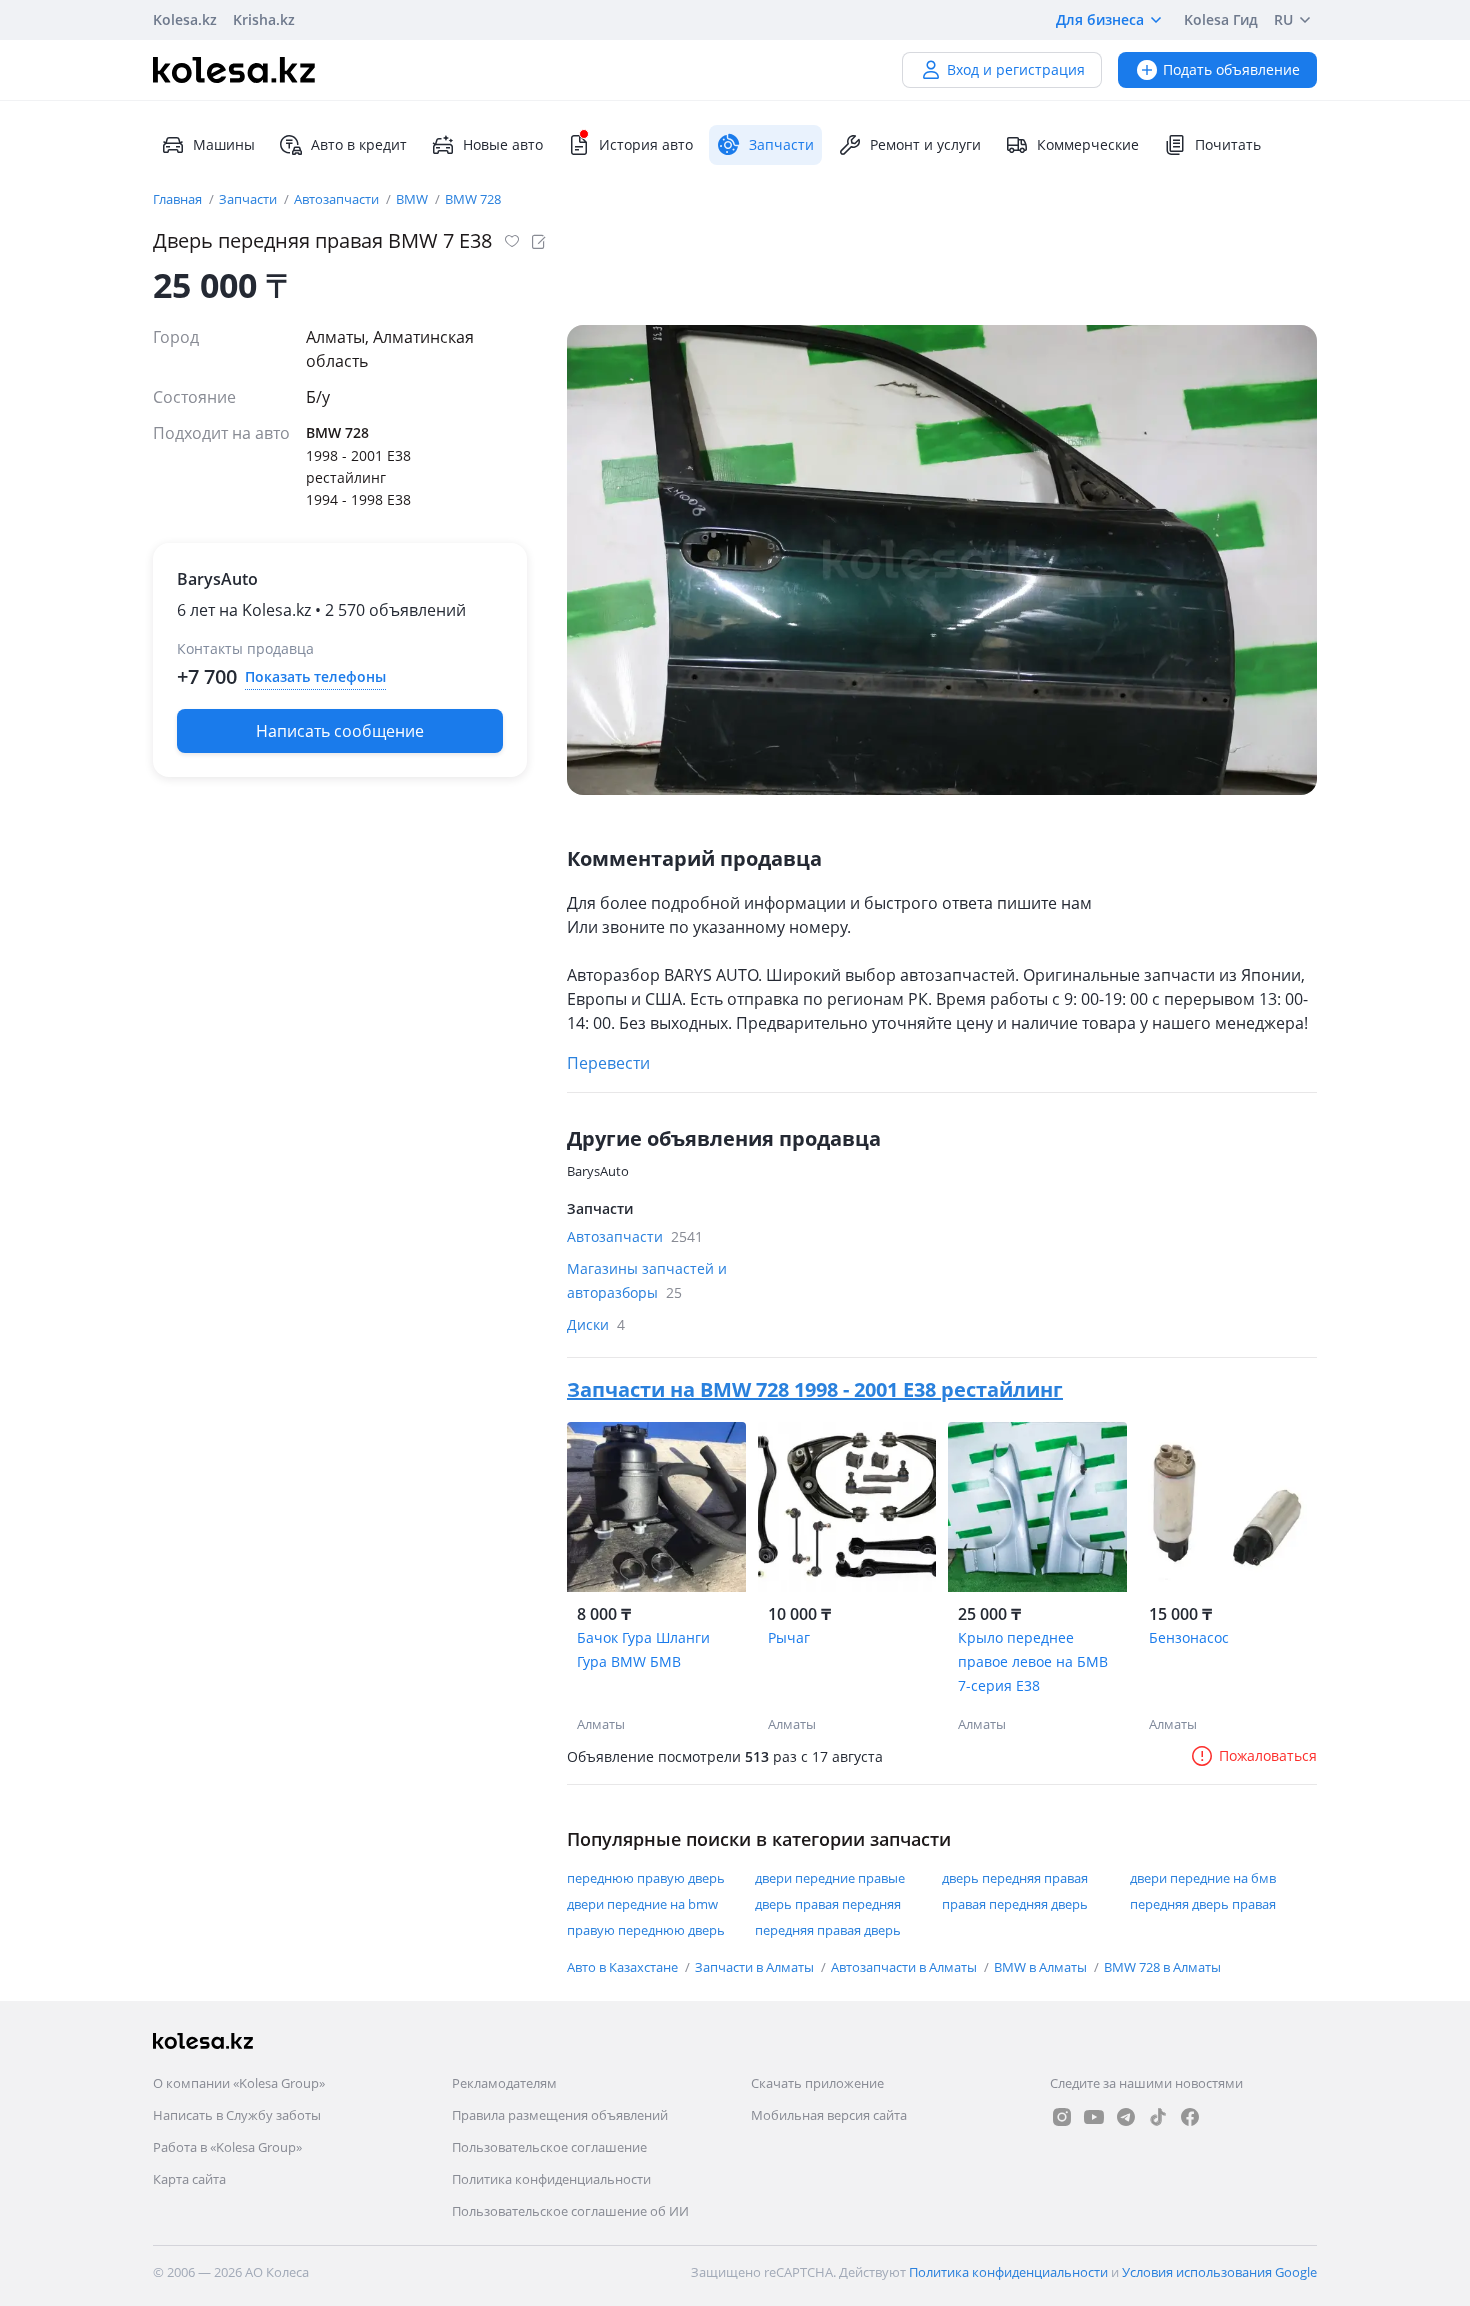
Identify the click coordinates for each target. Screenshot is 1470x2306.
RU (1283, 19)
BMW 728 (473, 199)
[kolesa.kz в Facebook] (1190, 2117)
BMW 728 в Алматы (1162, 1967)
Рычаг (789, 1637)
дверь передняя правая (1015, 1878)
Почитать (1228, 144)
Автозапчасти (338, 199)
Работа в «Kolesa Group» (227, 2147)
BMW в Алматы (1042, 1967)
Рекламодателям (504, 2083)
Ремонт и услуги (925, 144)
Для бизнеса (1100, 19)
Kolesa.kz (185, 19)
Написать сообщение (340, 731)
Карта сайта (189, 2179)
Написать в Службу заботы (237, 2115)
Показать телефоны (315, 676)
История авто (646, 144)
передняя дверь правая (1203, 1904)
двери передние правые (830, 1878)
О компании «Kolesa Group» (239, 2083)
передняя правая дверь (828, 1930)
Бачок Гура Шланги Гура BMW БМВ (643, 1649)
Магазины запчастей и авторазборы (647, 1280)
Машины (224, 144)
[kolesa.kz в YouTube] (1094, 2117)
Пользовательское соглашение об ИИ (570, 2211)
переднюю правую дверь (646, 1878)
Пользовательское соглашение (549, 2147)
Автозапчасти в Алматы (905, 1967)
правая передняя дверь (1015, 1904)
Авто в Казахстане (624, 1967)
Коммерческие (1088, 144)
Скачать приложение (817, 2083)
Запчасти (249, 199)
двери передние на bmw (642, 1904)
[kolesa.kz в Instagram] (1062, 2117)
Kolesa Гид (1221, 19)
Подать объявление (1231, 69)
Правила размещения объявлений (560, 2115)
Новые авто (503, 144)
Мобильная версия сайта (829, 2115)
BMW (413, 199)
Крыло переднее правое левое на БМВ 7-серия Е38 (1033, 1661)
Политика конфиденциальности (551, 2179)
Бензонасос (1189, 1637)
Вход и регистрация (1016, 69)
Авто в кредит (359, 144)
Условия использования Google (1219, 2272)
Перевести (608, 1063)
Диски (596, 1324)
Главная (179, 199)
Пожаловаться (1268, 1755)
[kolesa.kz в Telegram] (1126, 2117)
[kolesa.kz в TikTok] (1158, 2117)
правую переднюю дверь (646, 1930)
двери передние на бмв (1203, 1878)
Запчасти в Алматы (756, 1967)
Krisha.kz (264, 19)
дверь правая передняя (828, 1904)
